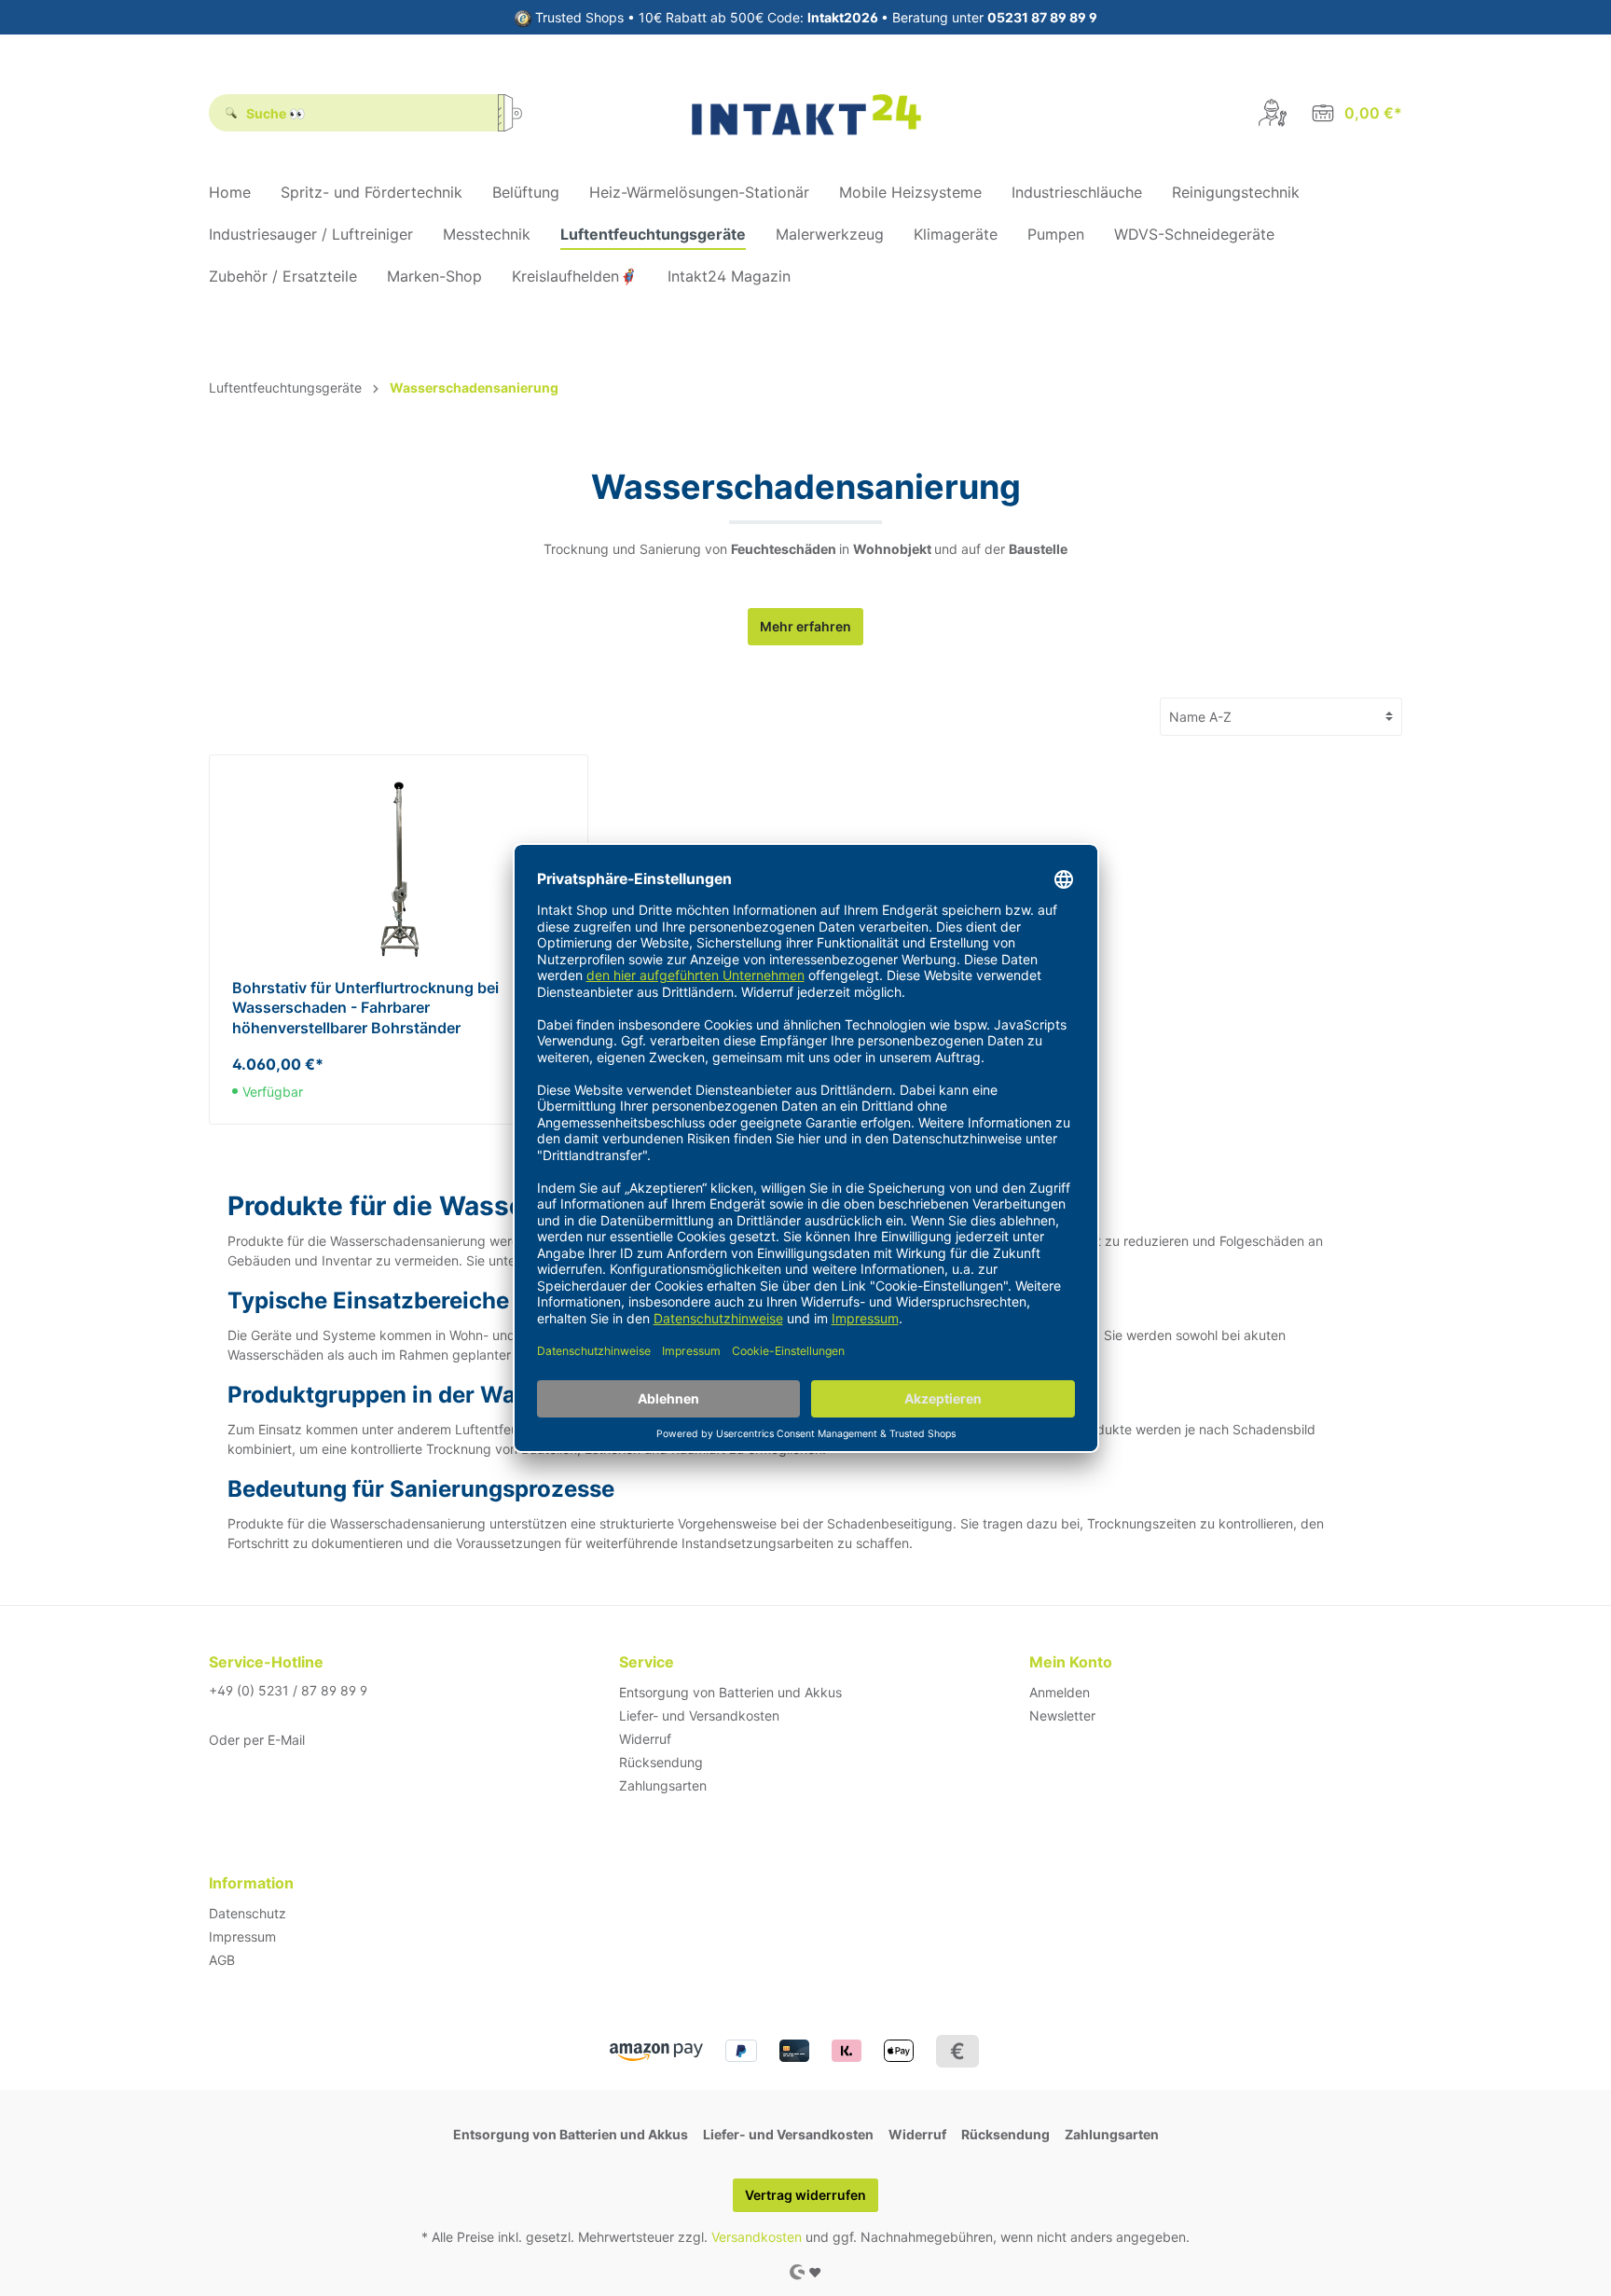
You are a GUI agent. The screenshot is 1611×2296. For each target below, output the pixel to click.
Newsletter (1062, 1715)
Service (647, 1662)
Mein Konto (1071, 1662)
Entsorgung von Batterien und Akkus (730, 1692)
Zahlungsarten (663, 1785)
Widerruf (645, 1739)
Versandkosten (757, 2237)
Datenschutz (248, 1913)
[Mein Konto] (1273, 113)
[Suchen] (516, 113)
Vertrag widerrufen (805, 2195)
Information (251, 1883)
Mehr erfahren (805, 626)
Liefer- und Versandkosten (699, 1715)
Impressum (242, 1936)
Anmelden (1060, 1692)
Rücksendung (661, 1762)
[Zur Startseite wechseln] (806, 113)
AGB (222, 1960)
